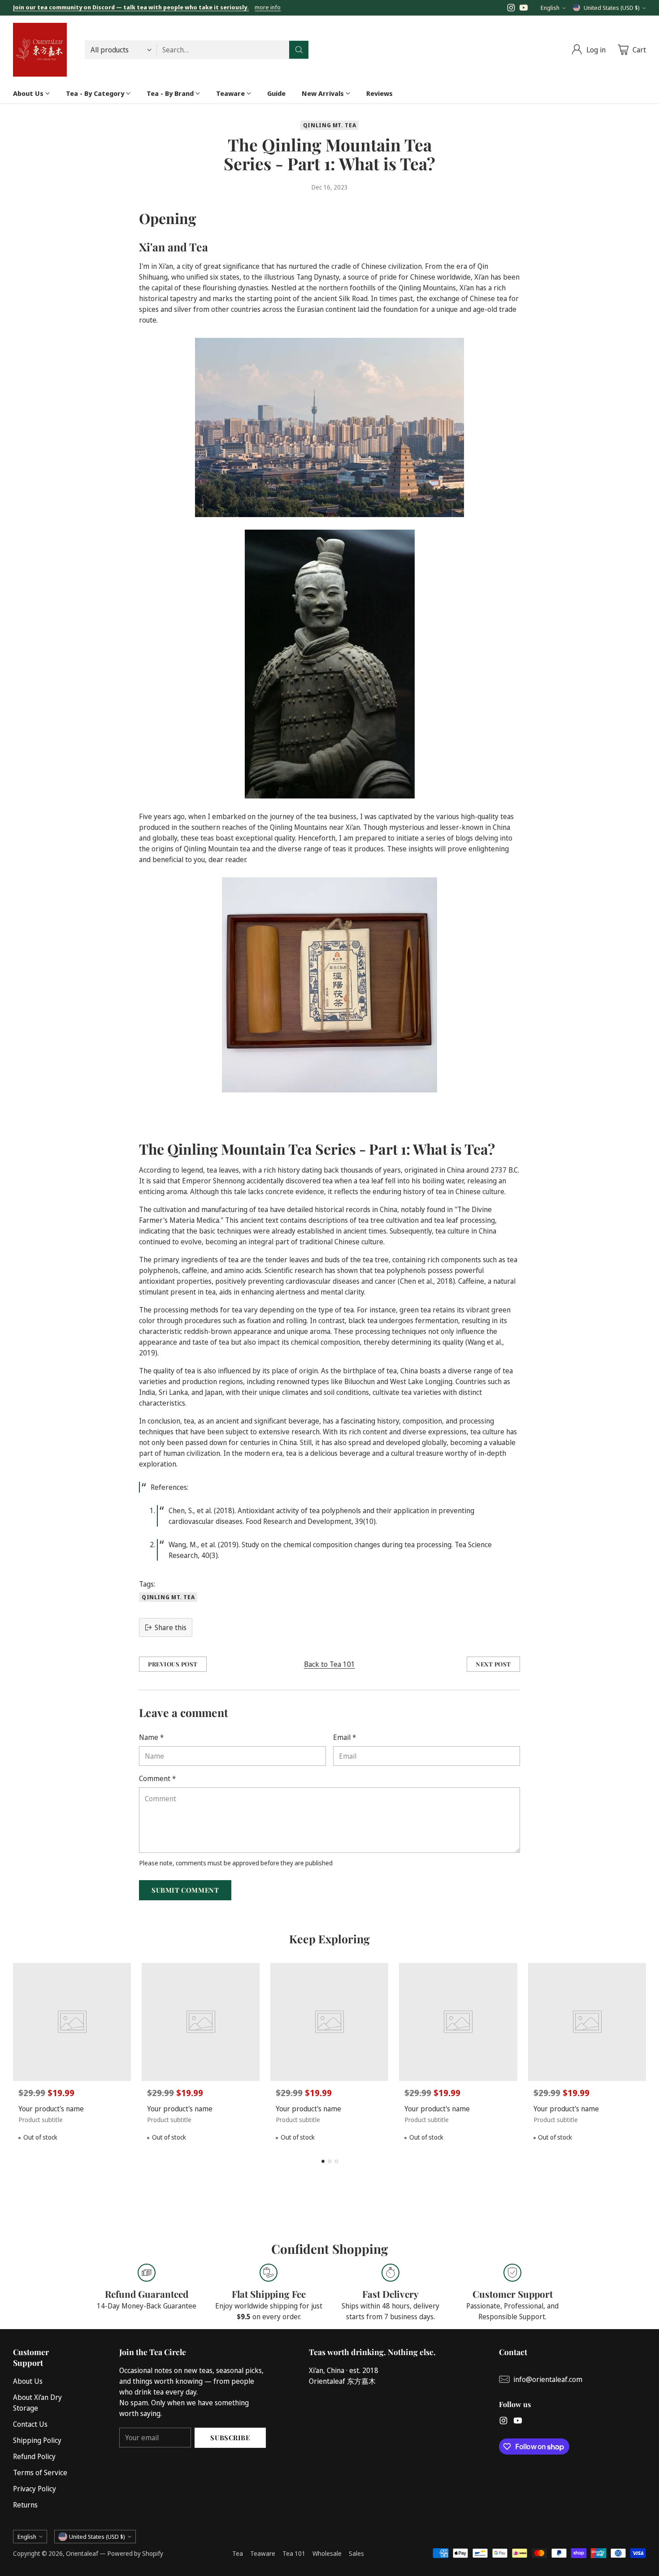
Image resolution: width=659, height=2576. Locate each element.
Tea (238, 2553)
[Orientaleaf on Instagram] (511, 9)
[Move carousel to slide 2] (330, 2161)
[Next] (643, 2055)
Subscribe (230, 2438)
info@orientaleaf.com (548, 2379)
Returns (25, 2505)
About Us (28, 2381)
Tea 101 (294, 2553)
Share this (171, 1627)
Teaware (263, 2553)
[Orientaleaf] (40, 50)
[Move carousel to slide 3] (336, 2161)
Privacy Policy (35, 2489)
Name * (151, 1737)
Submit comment (185, 1890)
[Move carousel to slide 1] (323, 2161)
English (550, 8)
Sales (356, 2553)
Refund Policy (34, 2456)
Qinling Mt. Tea (329, 125)
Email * (345, 1737)
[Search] (299, 50)
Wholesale (327, 2553)
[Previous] (16, 2055)
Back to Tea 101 (329, 1664)
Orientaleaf (82, 2553)
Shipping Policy (37, 2440)
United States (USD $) (612, 8)
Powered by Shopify (135, 2553)
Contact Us (30, 2424)
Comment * (157, 1778)
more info (268, 8)
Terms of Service (40, 2472)
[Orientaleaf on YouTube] (524, 9)
